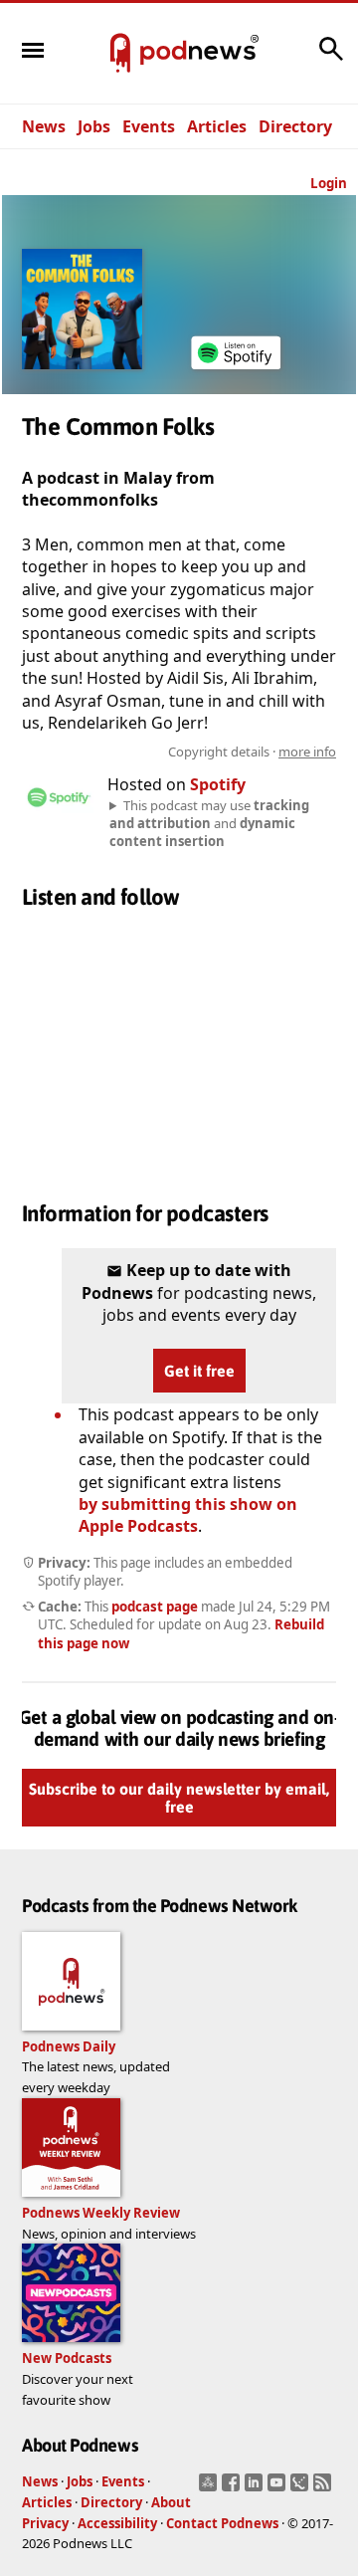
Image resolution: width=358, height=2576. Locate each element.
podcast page (155, 1607)
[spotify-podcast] (236, 369)
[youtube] (279, 2488)
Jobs (94, 126)
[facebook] (233, 2488)
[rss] (325, 2488)
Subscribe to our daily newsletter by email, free (179, 1799)
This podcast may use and (209, 823)
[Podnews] (120, 54)
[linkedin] (256, 2488)
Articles (217, 126)
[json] (302, 2488)
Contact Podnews (222, 2523)
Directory (295, 126)
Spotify (218, 784)
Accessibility (117, 2523)
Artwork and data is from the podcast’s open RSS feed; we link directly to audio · (205, 751)
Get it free (199, 1371)
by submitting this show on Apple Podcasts (188, 1515)
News (44, 126)
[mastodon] (210, 2488)
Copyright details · (252, 751)
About (171, 2502)
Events (149, 126)
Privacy (45, 2523)
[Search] (331, 59)
